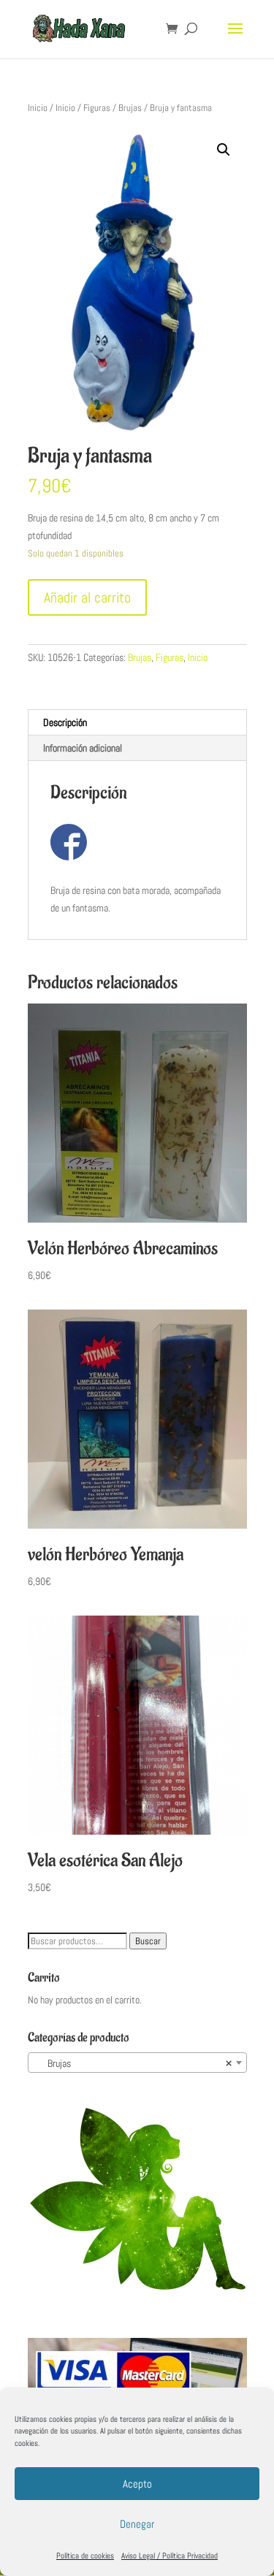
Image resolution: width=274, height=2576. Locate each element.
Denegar (137, 2524)
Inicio (38, 108)
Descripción (65, 722)
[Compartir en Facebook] (69, 842)
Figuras (97, 108)
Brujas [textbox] (133, 2063)
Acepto (137, 2484)
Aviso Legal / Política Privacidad (170, 2556)
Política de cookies (85, 2556)
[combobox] (137, 2063)
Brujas (130, 108)
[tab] (137, 723)
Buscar (148, 1941)
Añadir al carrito (87, 597)
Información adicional (83, 748)
